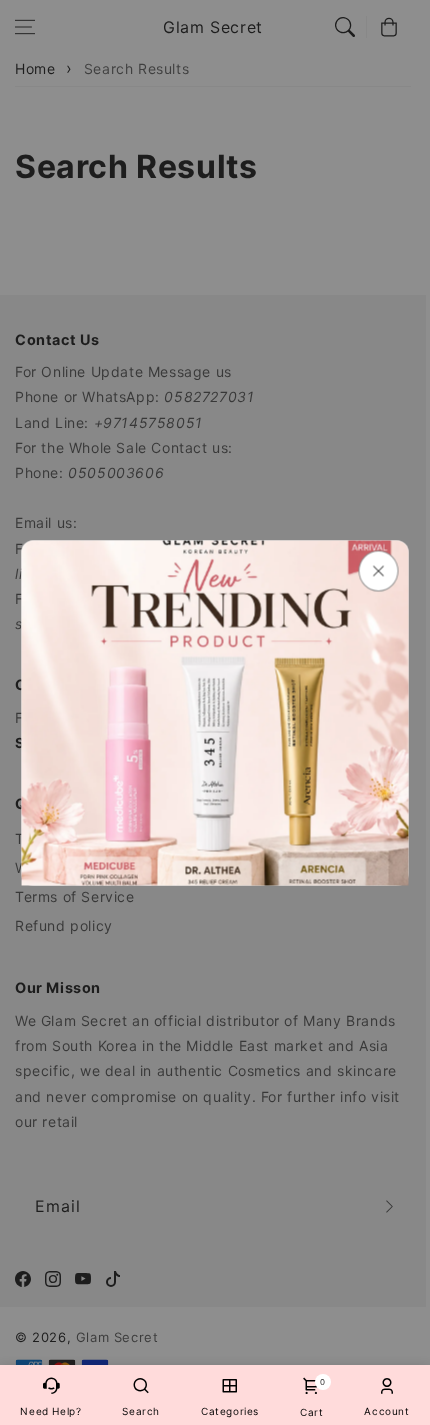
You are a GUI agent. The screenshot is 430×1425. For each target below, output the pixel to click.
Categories (230, 1411)
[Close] (379, 570)
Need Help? (50, 1411)
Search (141, 1411)
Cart (311, 1397)
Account (386, 1411)
